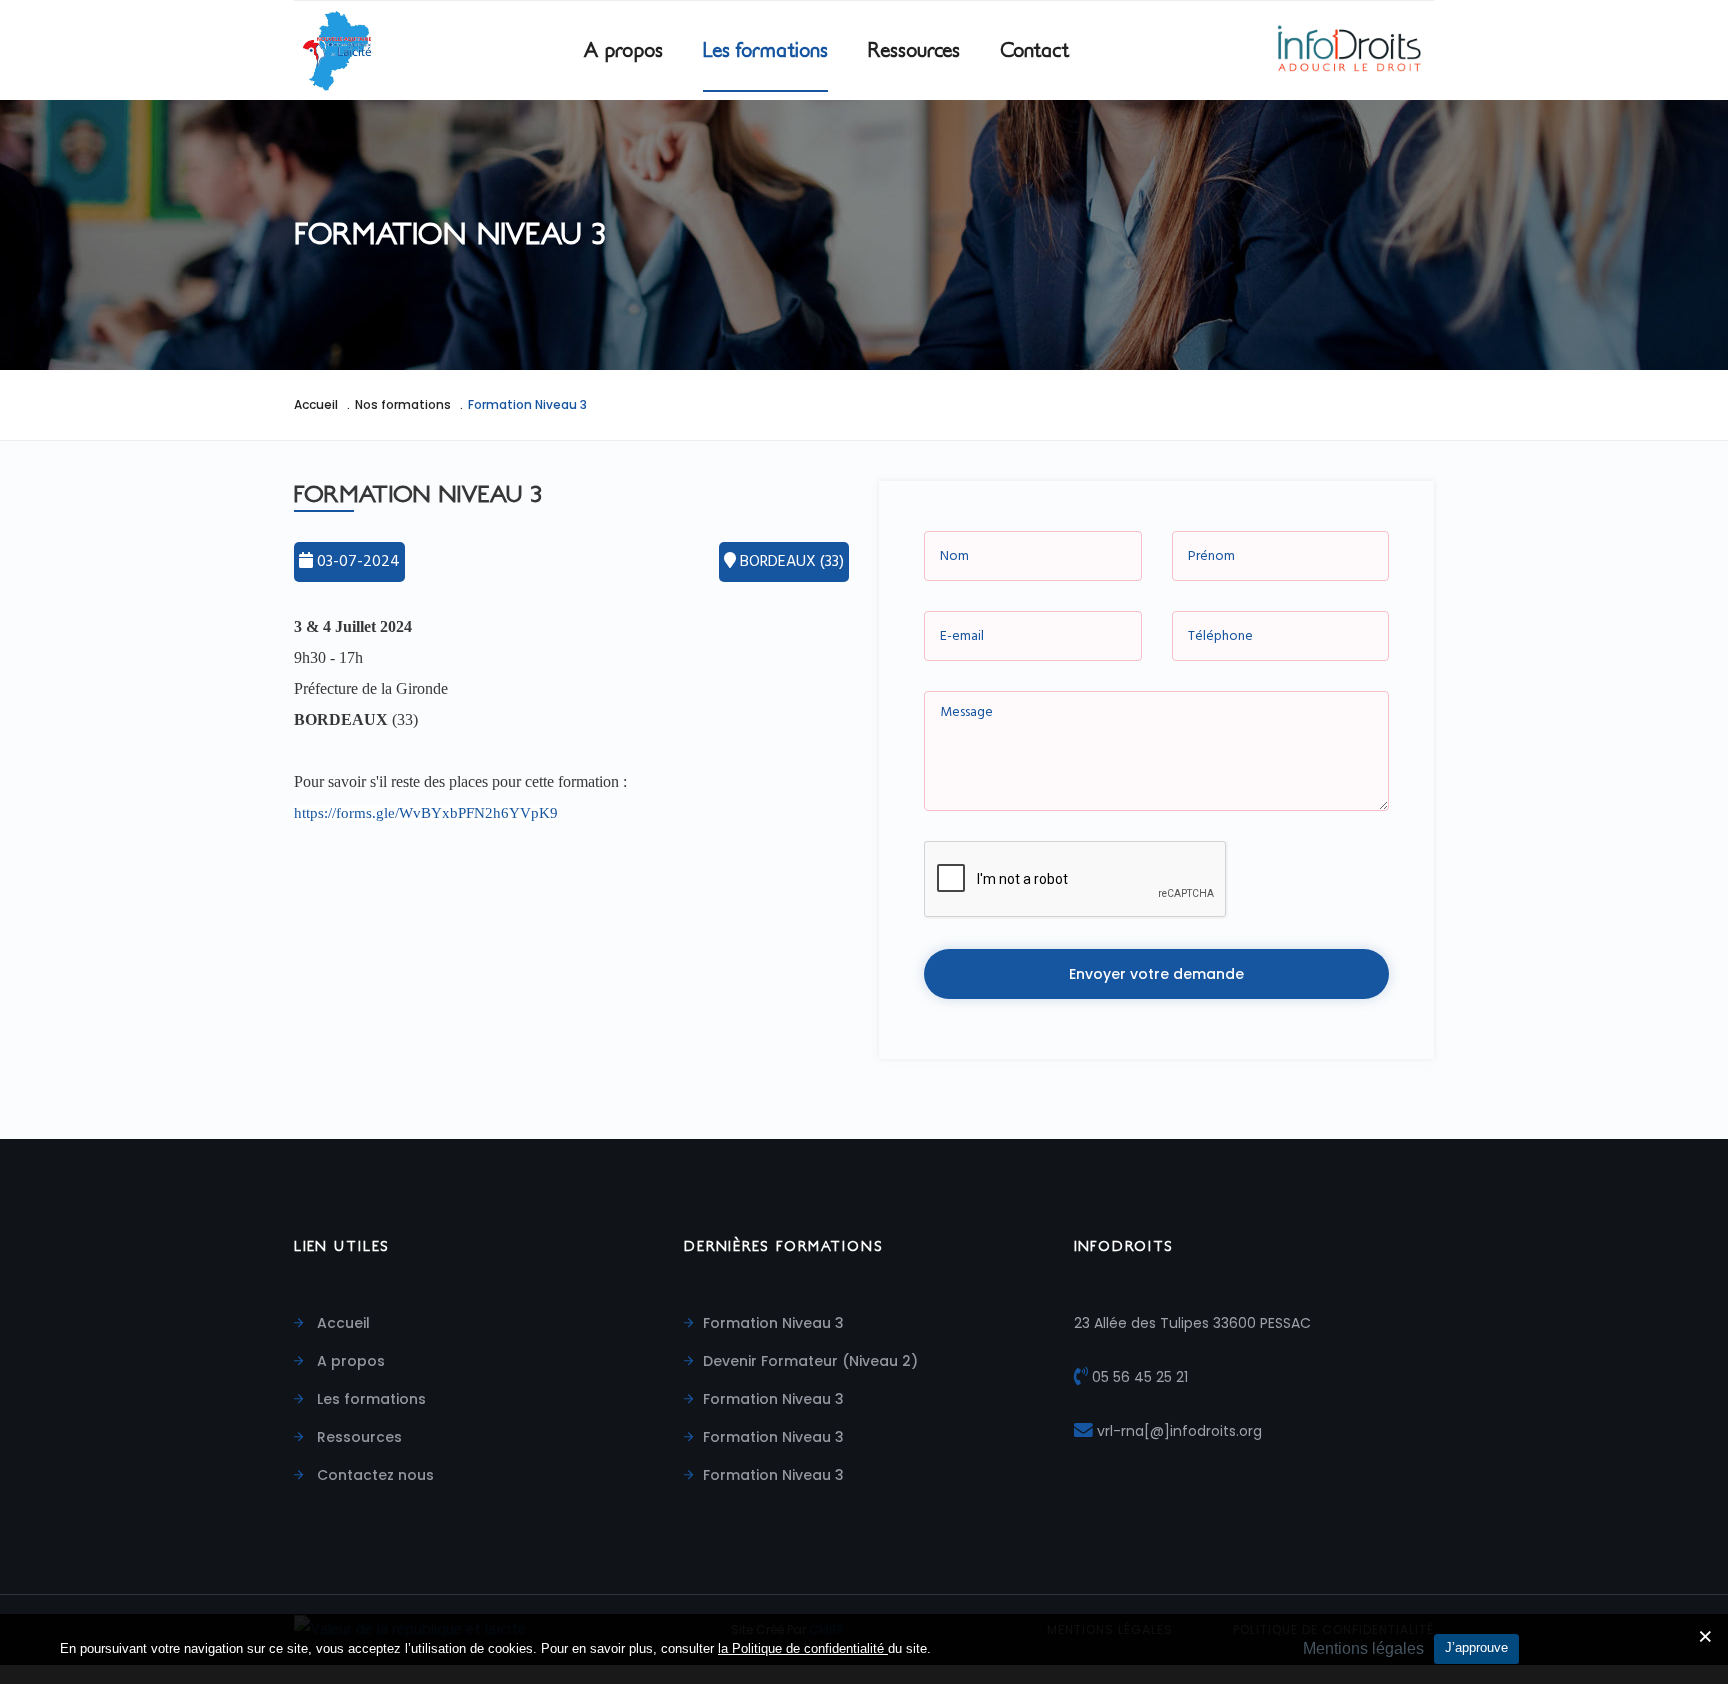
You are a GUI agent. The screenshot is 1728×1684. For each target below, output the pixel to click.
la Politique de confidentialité (803, 1648)
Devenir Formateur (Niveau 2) (810, 1361)
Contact (1034, 50)
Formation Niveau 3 (773, 1323)
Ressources (914, 50)
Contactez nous (373, 1475)
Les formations (765, 50)
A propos (623, 50)
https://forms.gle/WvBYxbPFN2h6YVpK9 (426, 813)
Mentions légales (1363, 1648)
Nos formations (403, 404)
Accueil (316, 404)
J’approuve (1476, 1647)
